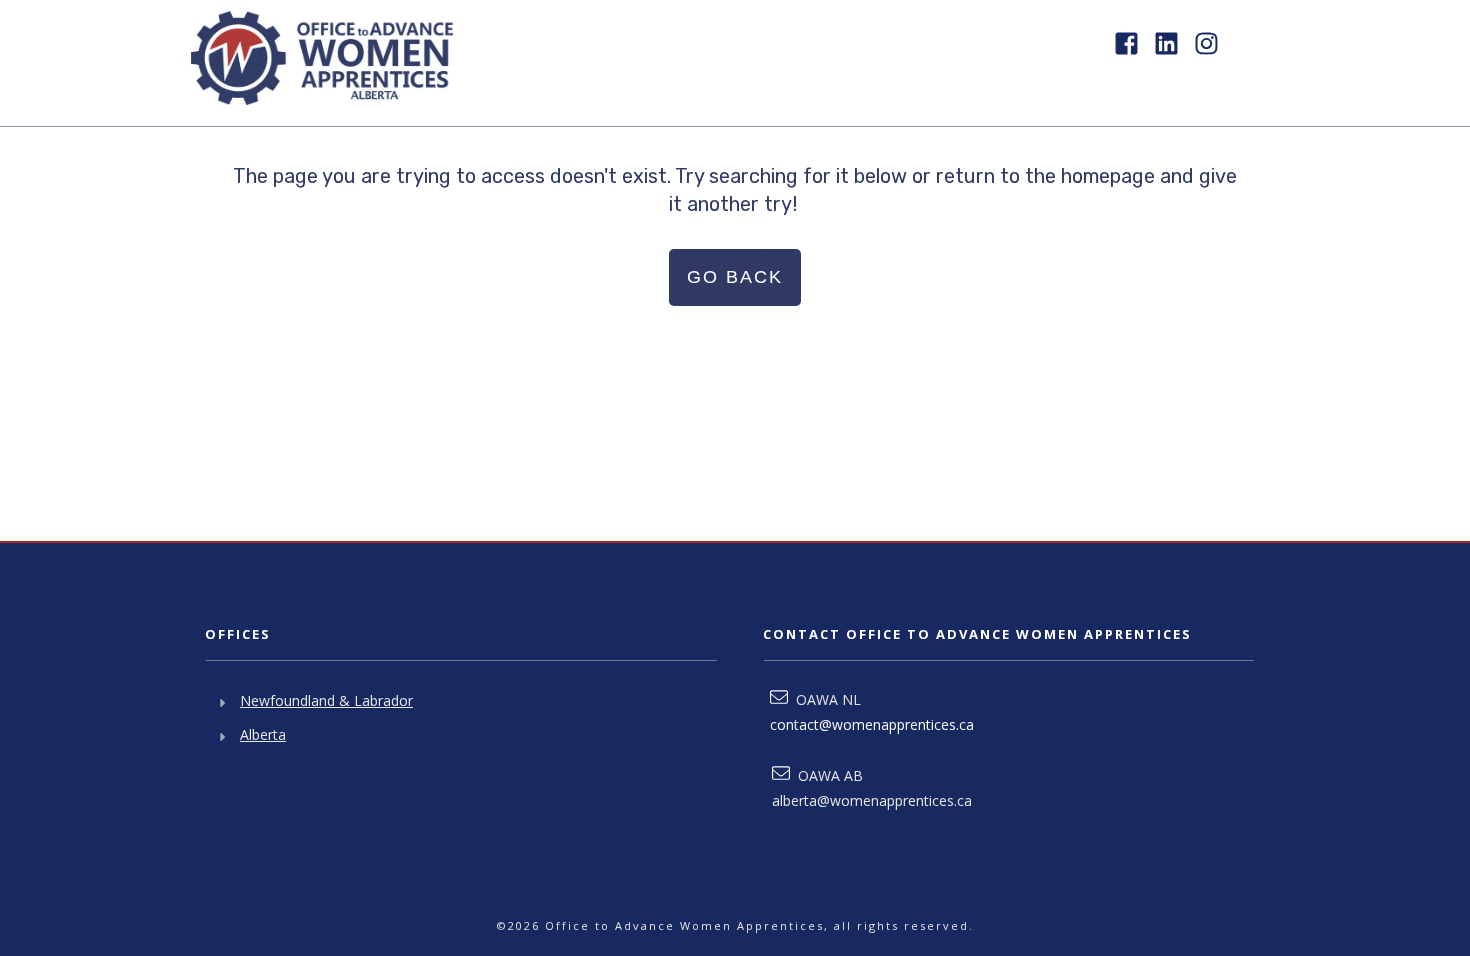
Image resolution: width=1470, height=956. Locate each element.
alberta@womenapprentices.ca (872, 800)
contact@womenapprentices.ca (872, 724)
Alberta (263, 734)
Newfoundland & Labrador (326, 700)
